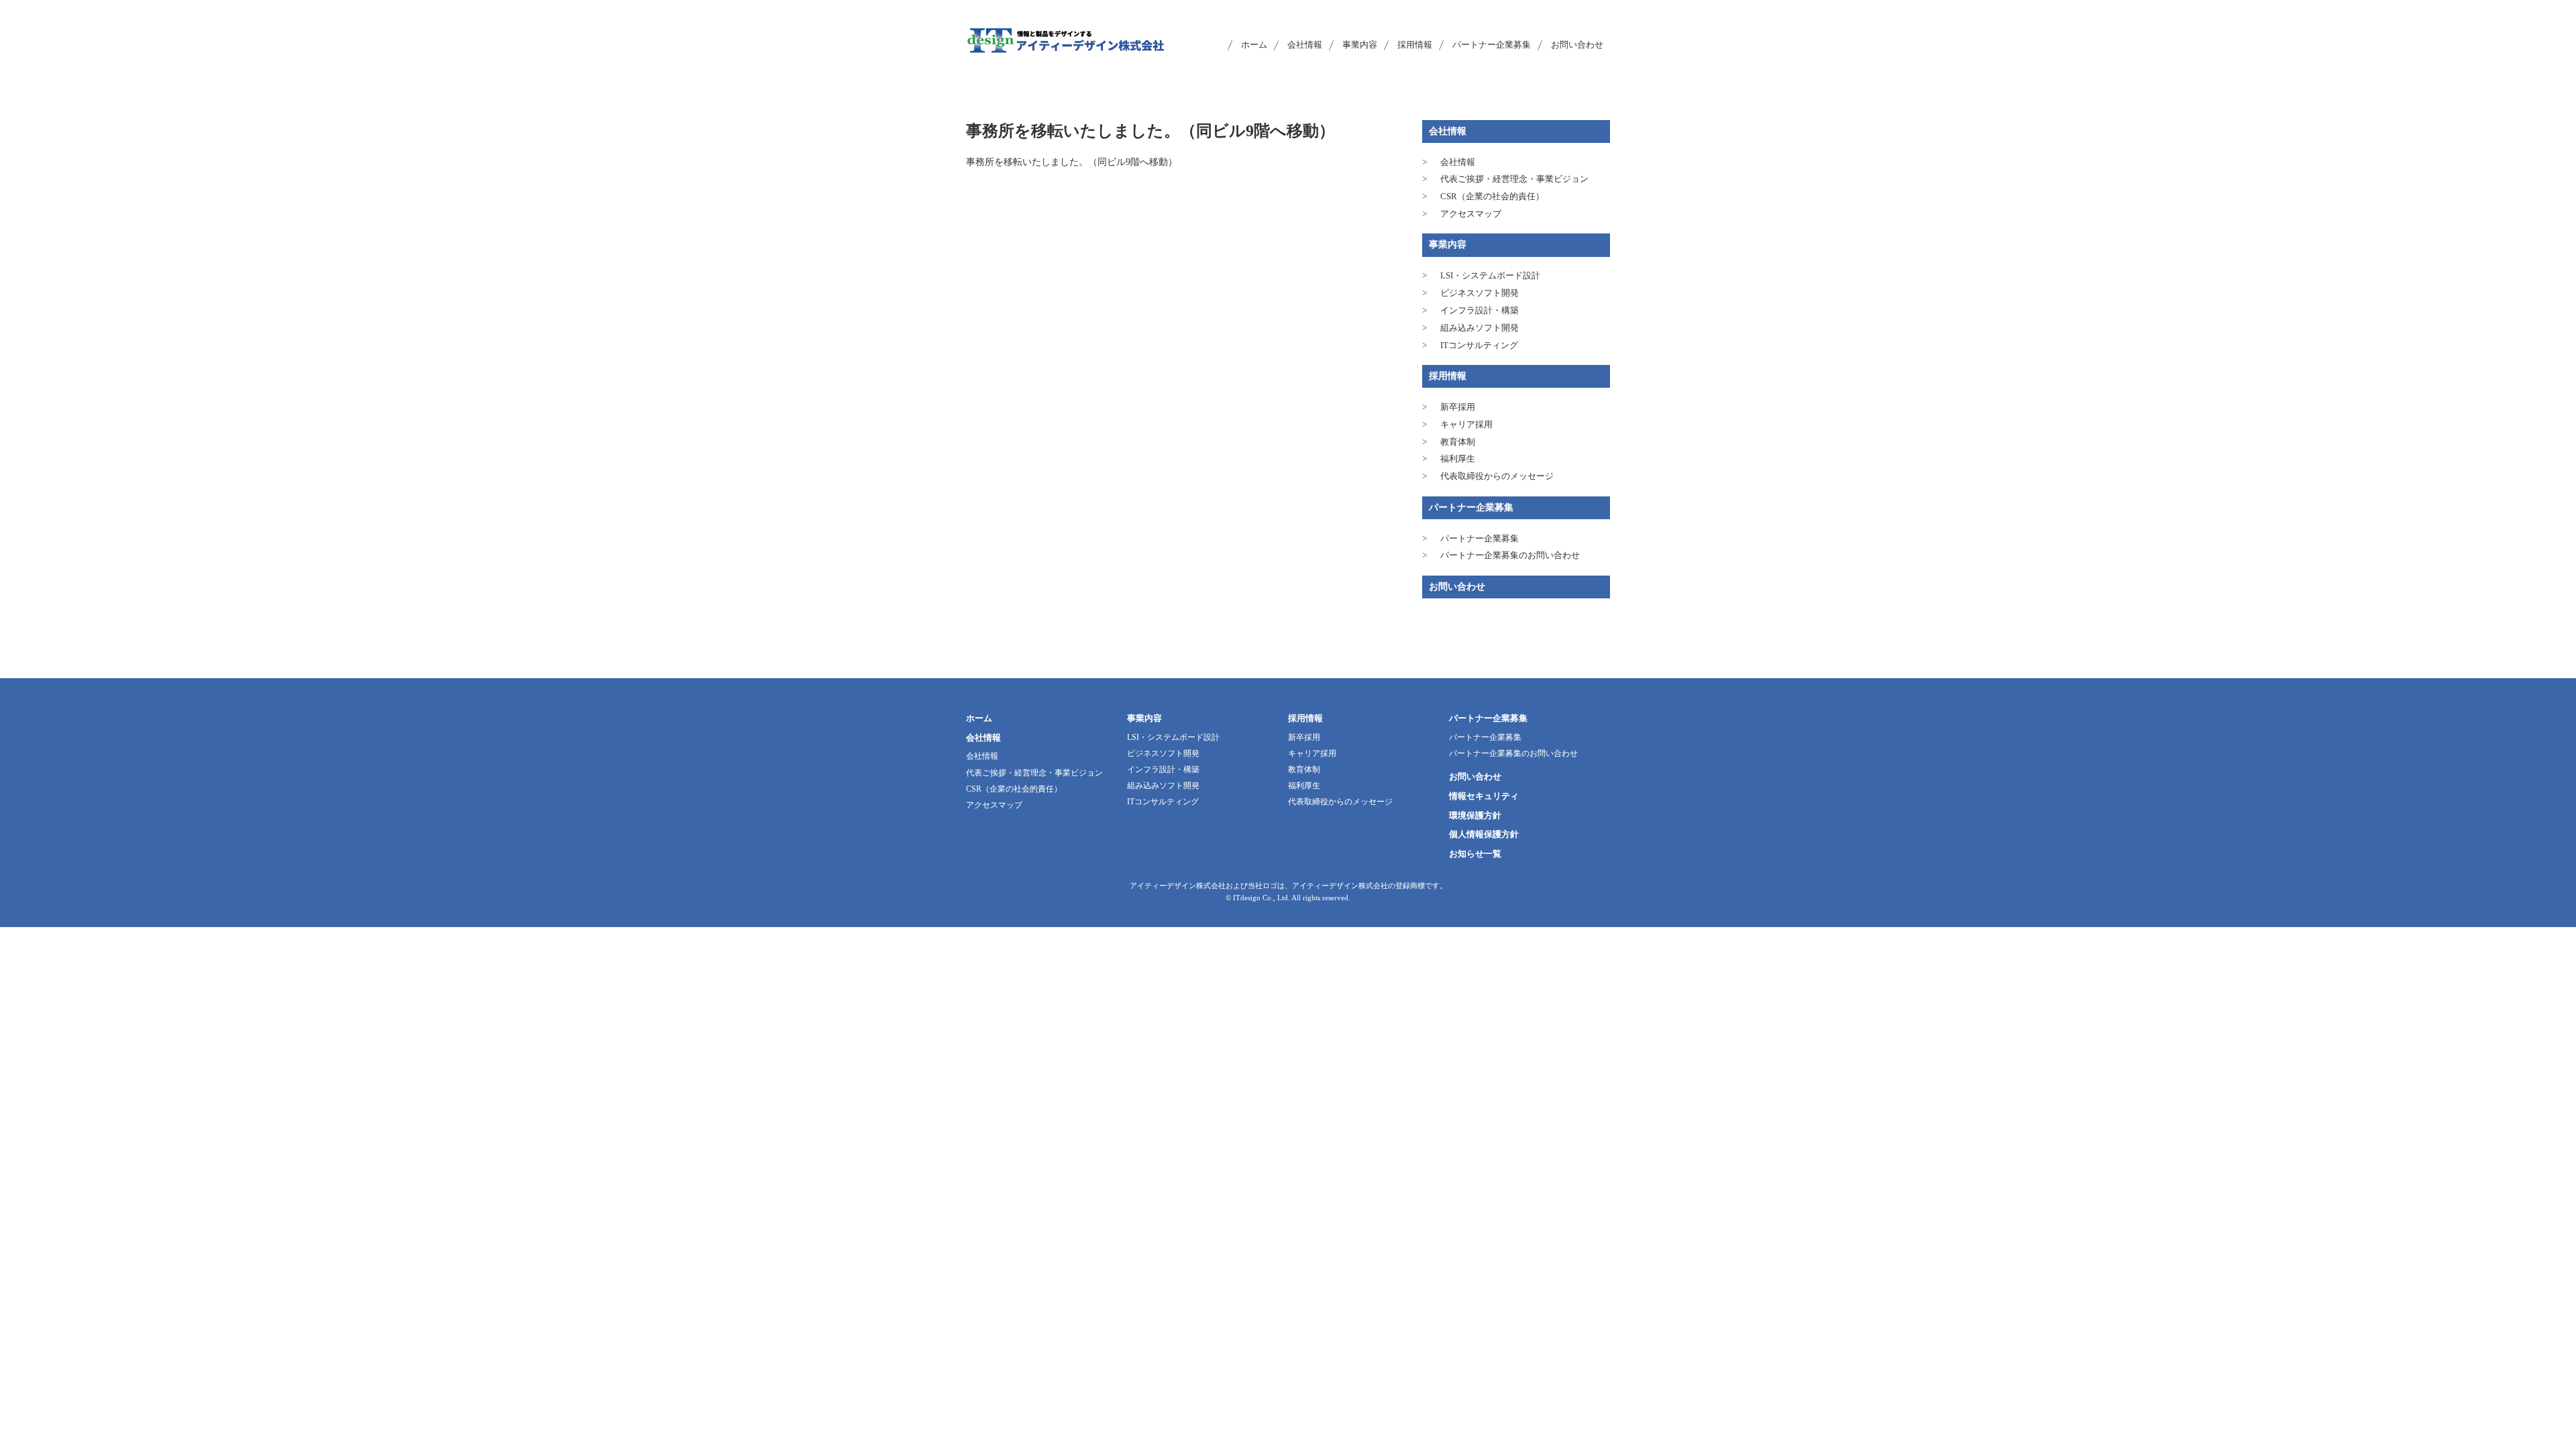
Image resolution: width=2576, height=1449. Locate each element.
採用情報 (1448, 376)
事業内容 (1448, 245)
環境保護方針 (1475, 815)
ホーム (979, 718)
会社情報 (1448, 131)
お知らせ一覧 (1475, 854)
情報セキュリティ (1484, 796)
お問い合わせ (1457, 587)
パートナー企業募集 (1471, 507)
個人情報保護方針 (1484, 834)
